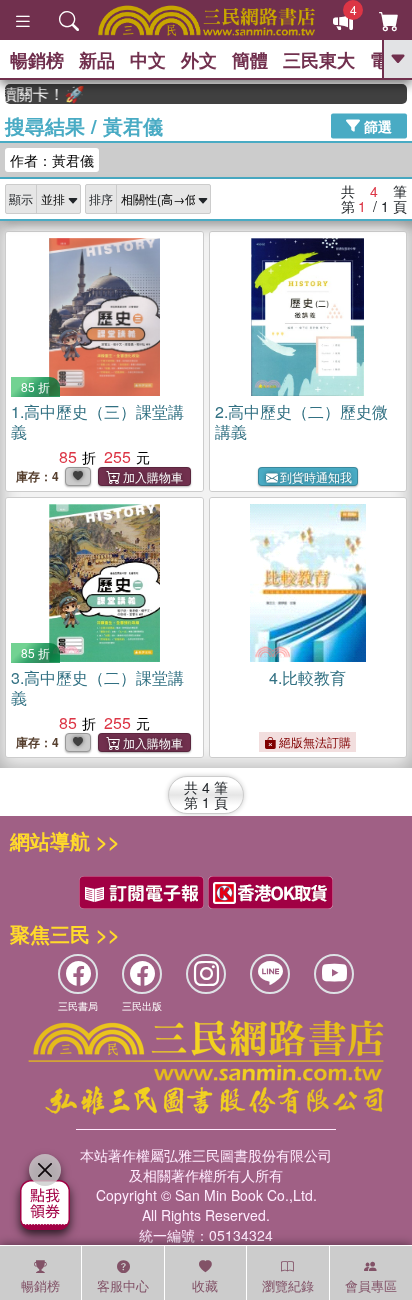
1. (97, 421)
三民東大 (319, 60)
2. (301, 421)
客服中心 (123, 1285)
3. (97, 687)
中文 (148, 60)
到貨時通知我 (316, 476)
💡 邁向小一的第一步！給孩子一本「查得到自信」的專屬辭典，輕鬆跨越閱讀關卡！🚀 (39, 94)
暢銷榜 (37, 60)
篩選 (376, 125)
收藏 (205, 1285)
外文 (199, 60)
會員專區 (371, 1285)
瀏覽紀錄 (288, 1285)
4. (307, 677)
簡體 (250, 60)
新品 (97, 60)
